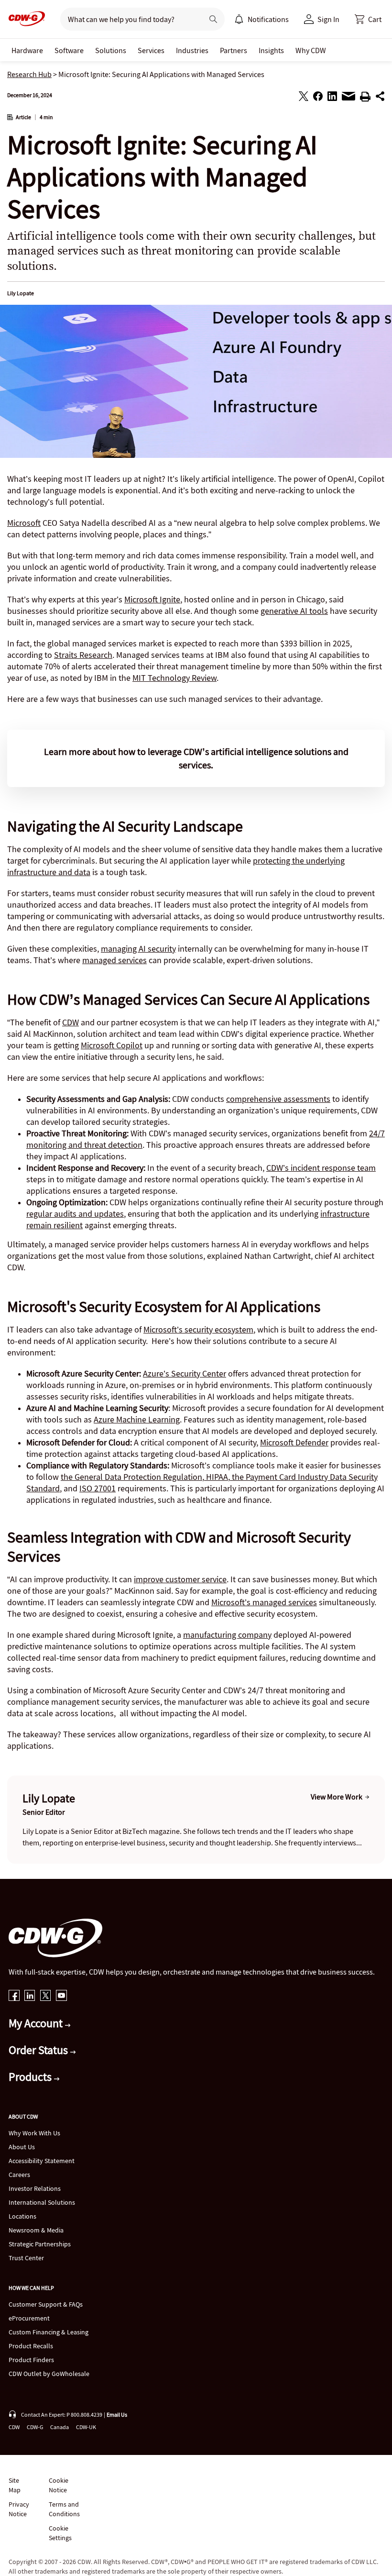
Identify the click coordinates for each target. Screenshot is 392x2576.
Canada (60, 2427)
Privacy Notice (19, 2509)
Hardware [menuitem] (27, 50)
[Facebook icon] (14, 1996)
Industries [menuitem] (192, 50)
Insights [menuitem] (271, 50)
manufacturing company (227, 1635)
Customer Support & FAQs (46, 2304)
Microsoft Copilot (112, 1045)
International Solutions (42, 2202)
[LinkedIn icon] (30, 1996)
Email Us (117, 2415)
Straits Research (83, 655)
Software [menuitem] (69, 50)
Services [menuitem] (151, 50)
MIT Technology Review (174, 678)
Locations (22, 2216)
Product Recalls (31, 2346)
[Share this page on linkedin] (332, 98)
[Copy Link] (380, 98)
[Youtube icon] (61, 1996)
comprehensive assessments (278, 1099)
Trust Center (26, 2258)
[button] (368, 19)
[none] (27, 50)
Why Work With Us (34, 2133)
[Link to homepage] (24, 19)
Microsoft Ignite (152, 599)
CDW (71, 1022)
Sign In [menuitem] (328, 19)
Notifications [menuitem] (268, 19)
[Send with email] (348, 99)
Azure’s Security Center (185, 1373)
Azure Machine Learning (137, 1419)
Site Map (15, 2485)
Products (31, 2077)
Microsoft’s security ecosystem (198, 1329)
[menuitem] (239, 19)
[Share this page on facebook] (318, 98)
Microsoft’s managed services (264, 1602)
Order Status (39, 2050)
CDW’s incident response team (321, 1168)
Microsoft (24, 523)
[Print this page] (365, 98)
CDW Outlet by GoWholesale (49, 2374)
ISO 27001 (98, 1488)
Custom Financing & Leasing (49, 2332)
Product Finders (31, 2360)
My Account (37, 2023)
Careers (19, 2175)
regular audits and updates (75, 1214)
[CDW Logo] (24, 19)
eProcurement (29, 2318)
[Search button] (213, 19)
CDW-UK (86, 2427)
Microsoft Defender (294, 1442)
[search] (128, 19)
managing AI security (138, 949)
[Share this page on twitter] (304, 98)
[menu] (261, 19)
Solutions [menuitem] (111, 50)
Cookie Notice (59, 2485)
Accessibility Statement (42, 2161)
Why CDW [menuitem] (311, 50)
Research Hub (29, 74)
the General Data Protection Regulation (131, 1477)
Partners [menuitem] (234, 50)
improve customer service (180, 1579)
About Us (22, 2147)
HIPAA (216, 1477)
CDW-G (35, 2427)
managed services (114, 960)
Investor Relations (35, 2188)
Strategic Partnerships (40, 2244)
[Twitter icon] (46, 1996)
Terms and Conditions (64, 2509)
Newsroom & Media (36, 2230)
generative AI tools (294, 611)
